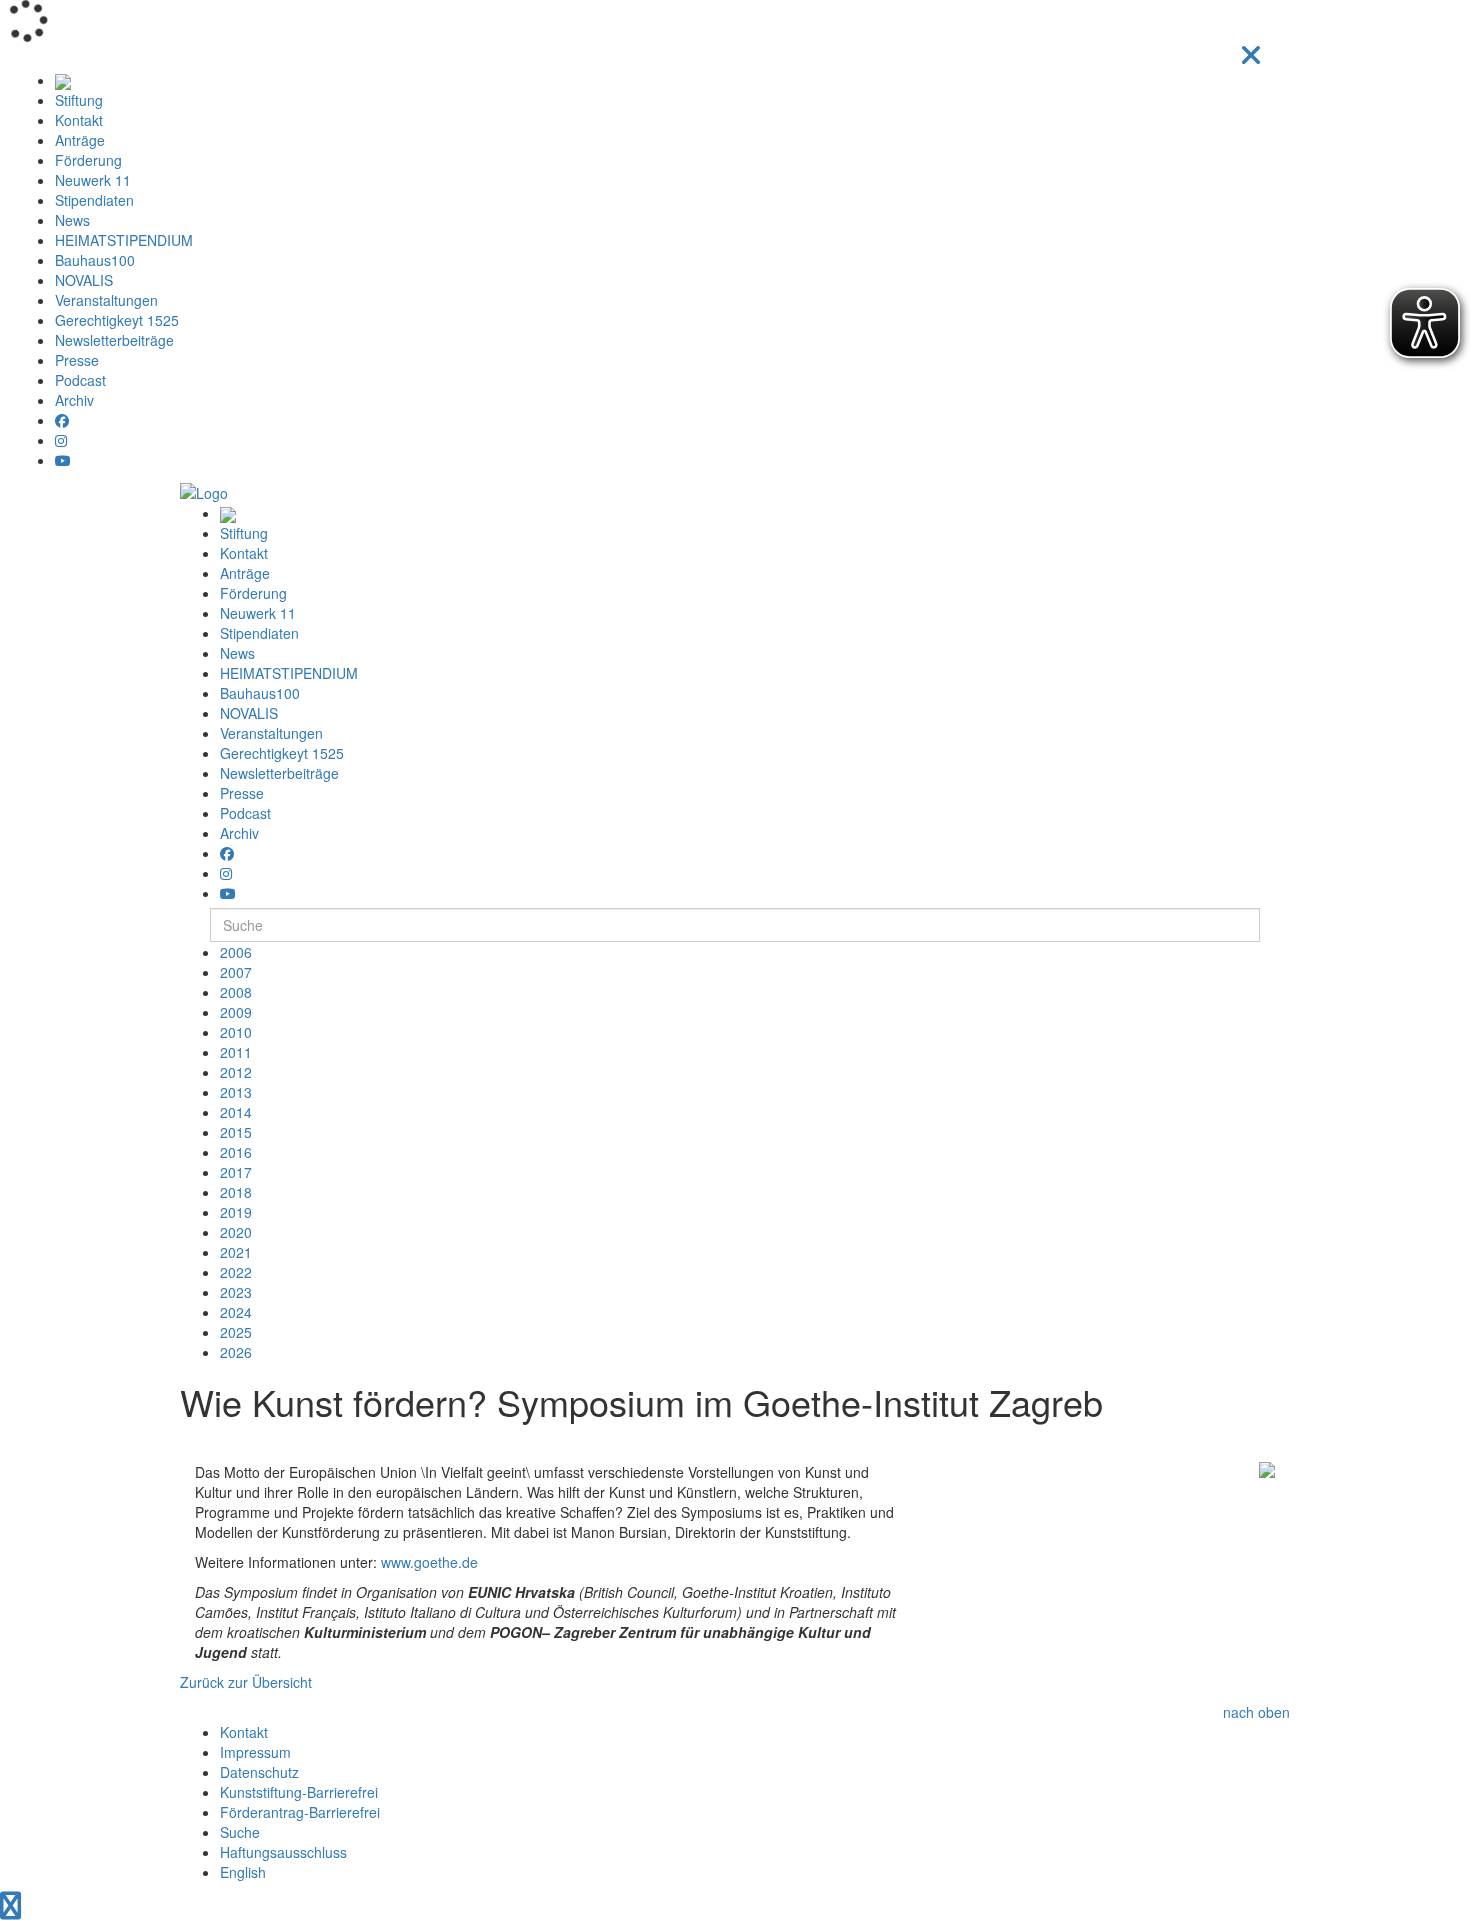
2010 (236, 1032)
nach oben (1256, 1712)
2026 (236, 1352)
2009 (236, 1012)
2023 (236, 1292)
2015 (236, 1132)
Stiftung (79, 100)
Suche (240, 1832)
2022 (236, 1272)
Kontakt (79, 120)
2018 (236, 1192)
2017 (236, 1172)
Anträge (80, 140)
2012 (236, 1072)
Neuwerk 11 (93, 180)
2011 (236, 1052)
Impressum (255, 1752)
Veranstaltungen (106, 300)
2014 (236, 1112)
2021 (236, 1252)
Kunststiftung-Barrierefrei (299, 1792)
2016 (236, 1152)
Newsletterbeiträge (114, 340)
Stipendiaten (94, 200)
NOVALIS (84, 280)
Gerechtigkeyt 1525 (117, 320)
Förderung (88, 160)
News (72, 220)
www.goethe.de (429, 1562)
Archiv (74, 400)
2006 (236, 952)
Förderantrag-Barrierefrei (300, 1812)
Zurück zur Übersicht (246, 1682)
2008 (236, 992)
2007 (236, 972)
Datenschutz (259, 1772)
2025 (236, 1332)
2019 (236, 1212)
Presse (77, 360)
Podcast (80, 380)
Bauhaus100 (95, 260)
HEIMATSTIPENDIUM (124, 240)
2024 (236, 1312)
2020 (236, 1232)
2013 (236, 1092)
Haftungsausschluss (283, 1852)
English (243, 1872)
